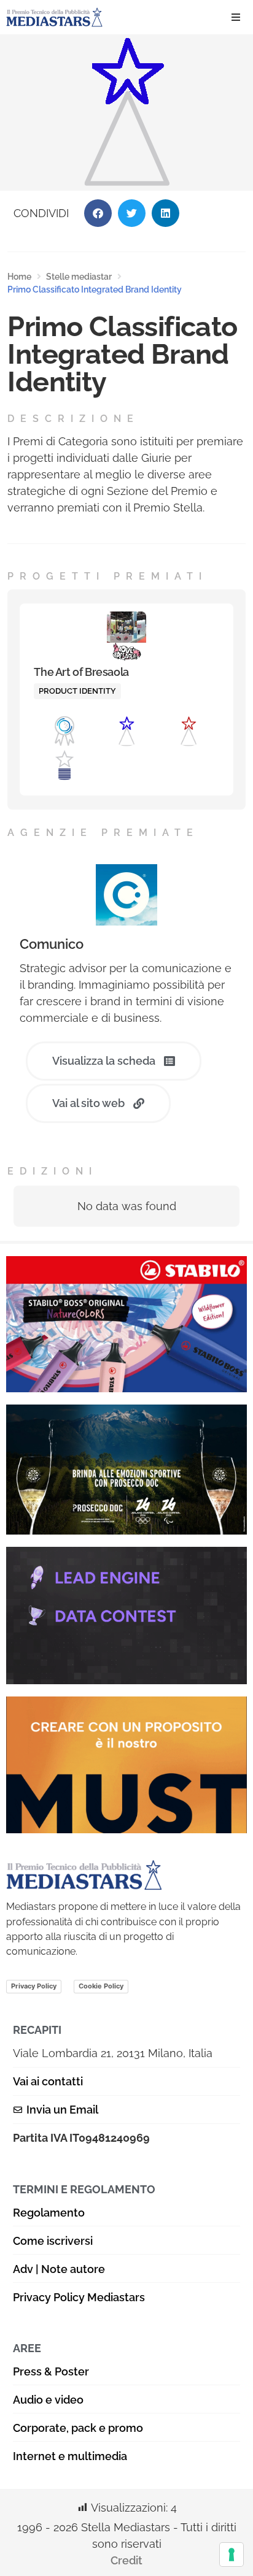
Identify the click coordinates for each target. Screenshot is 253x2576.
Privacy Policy (34, 1986)
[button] (236, 17)
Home (19, 277)
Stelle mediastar (79, 277)
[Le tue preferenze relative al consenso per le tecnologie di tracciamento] (232, 2555)
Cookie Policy (101, 1986)
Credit (126, 2560)
